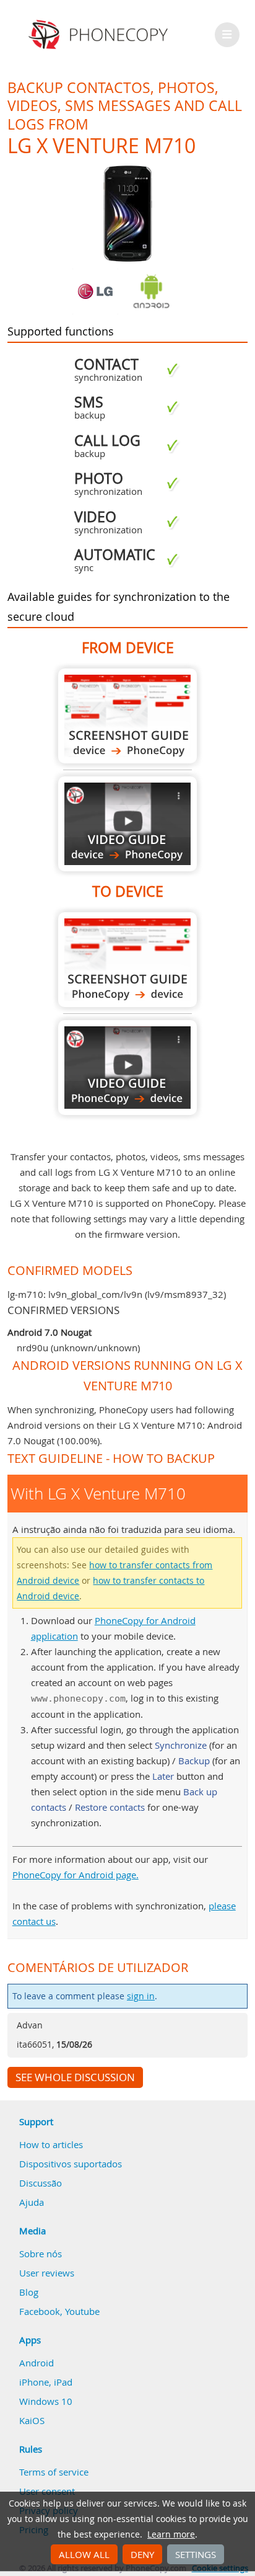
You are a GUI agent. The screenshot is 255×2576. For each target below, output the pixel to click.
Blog (29, 2292)
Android (37, 2363)
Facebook (40, 2311)
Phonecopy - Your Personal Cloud (100, 35)
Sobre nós (41, 2254)
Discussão (41, 2183)
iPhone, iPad (46, 2382)
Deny (142, 2554)
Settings (196, 2554)
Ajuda (32, 2202)
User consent (47, 2491)
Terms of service (54, 2472)
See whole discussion (75, 2077)
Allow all (84, 2554)
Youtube (82, 2311)
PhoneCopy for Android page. (76, 1875)
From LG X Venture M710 (127, 716)
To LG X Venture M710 (127, 960)
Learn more (171, 2534)
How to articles (51, 2144)
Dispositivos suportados (71, 2164)
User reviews (47, 2273)
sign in (141, 1996)
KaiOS (32, 2420)
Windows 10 (46, 2401)
